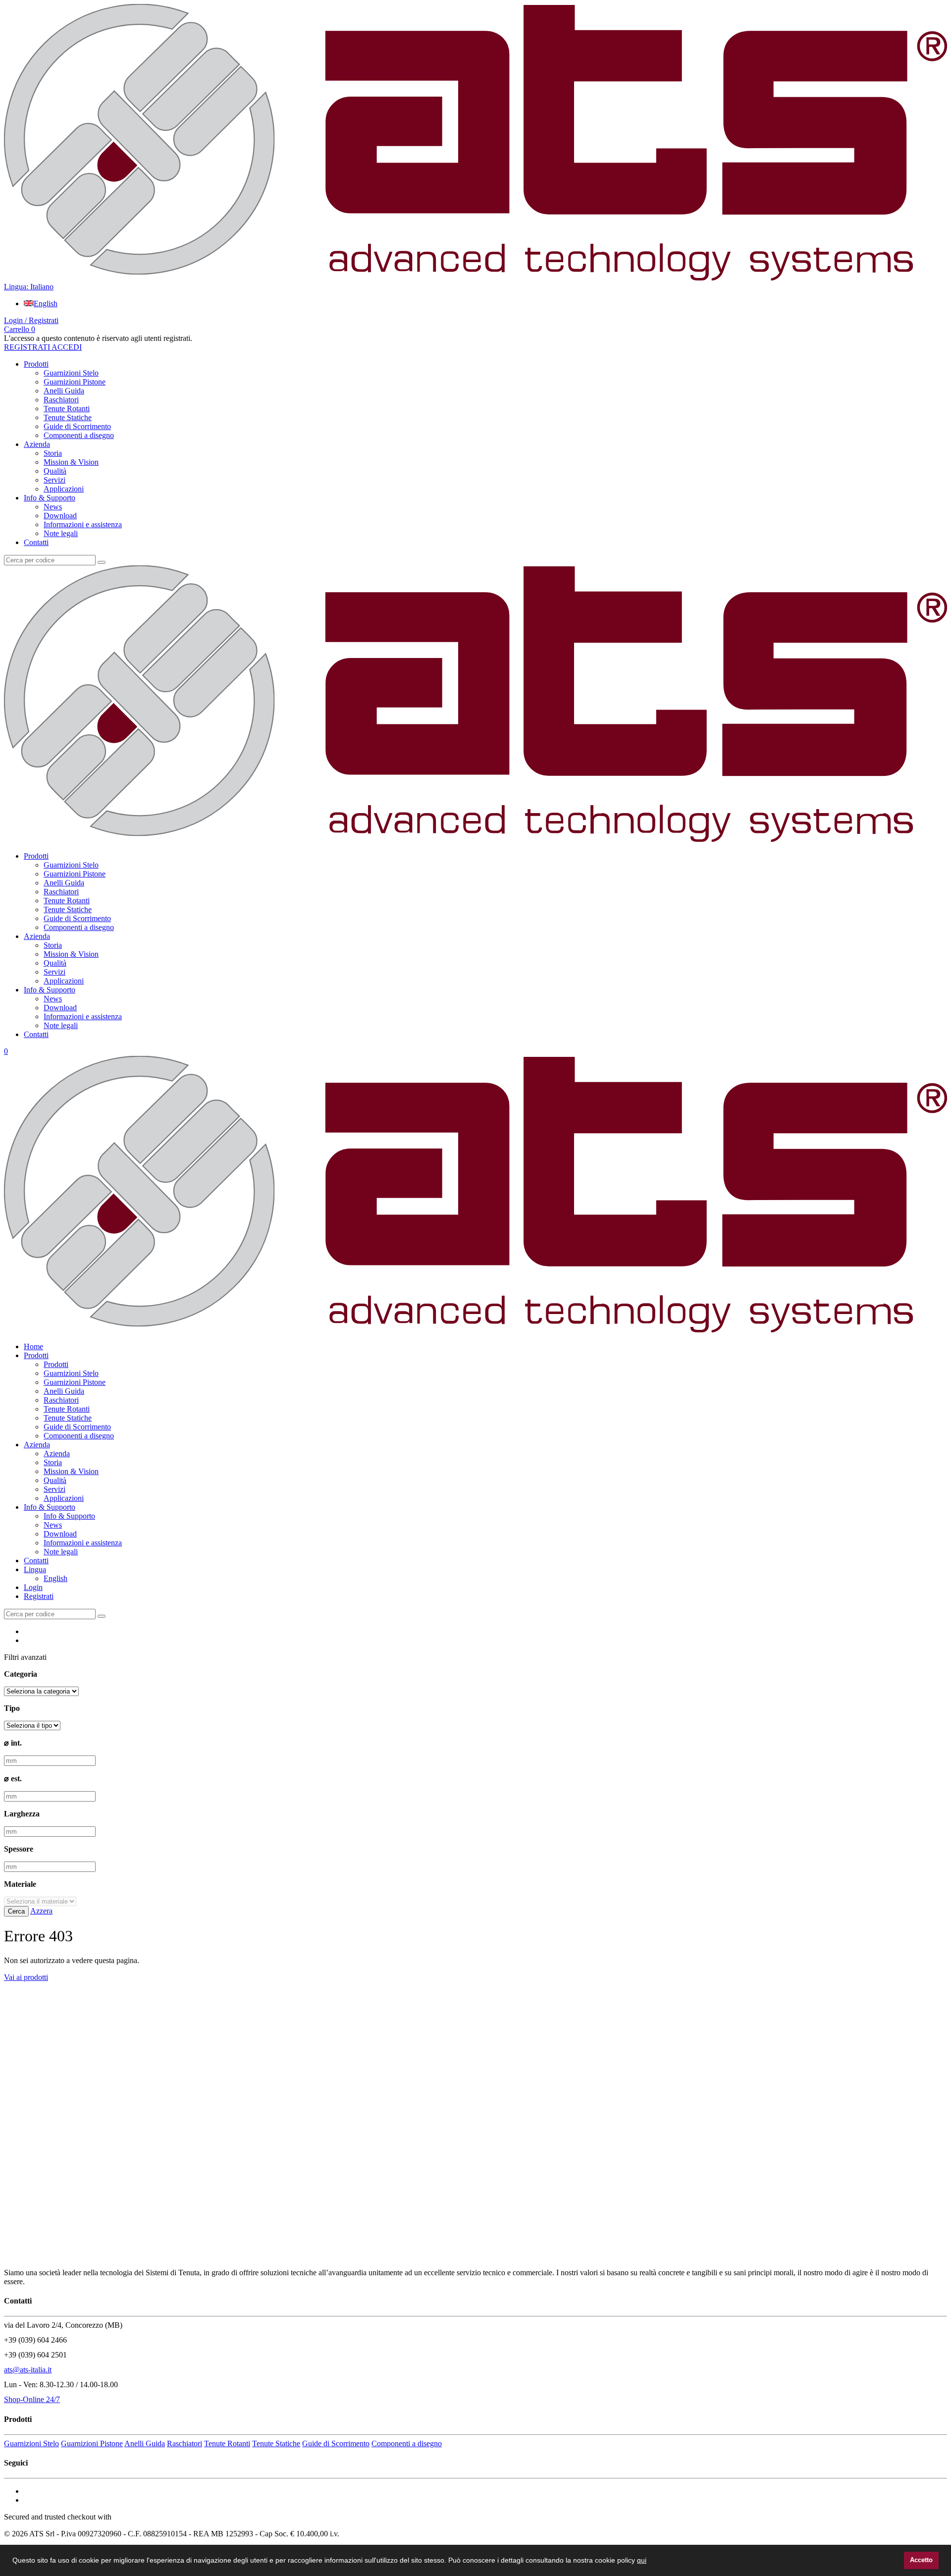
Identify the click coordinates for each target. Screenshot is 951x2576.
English (46, 303)
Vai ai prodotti (26, 1977)
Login (33, 1587)
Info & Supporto (50, 498)
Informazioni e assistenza (83, 524)
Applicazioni (64, 489)
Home (33, 1346)
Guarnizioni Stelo (71, 373)
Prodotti (36, 364)
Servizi (54, 480)
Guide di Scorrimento (77, 426)
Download (60, 516)
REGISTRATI (27, 347)
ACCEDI (66, 347)
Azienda (37, 444)
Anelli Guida (64, 391)
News (53, 507)
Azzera (41, 1911)
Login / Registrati (31, 320)
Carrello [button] (20, 329)
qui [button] (642, 2560)
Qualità (55, 471)
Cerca (16, 1911)
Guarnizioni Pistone (75, 382)
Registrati (39, 1596)
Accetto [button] (921, 2560)
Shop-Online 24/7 (32, 2399)
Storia (53, 453)
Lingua (35, 1569)
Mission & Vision (71, 462)
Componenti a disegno (79, 435)
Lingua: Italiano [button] (29, 287)
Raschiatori (61, 400)
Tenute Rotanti (67, 409)
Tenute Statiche (68, 417)
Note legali (61, 533)
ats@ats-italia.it (28, 2370)
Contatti (36, 542)
